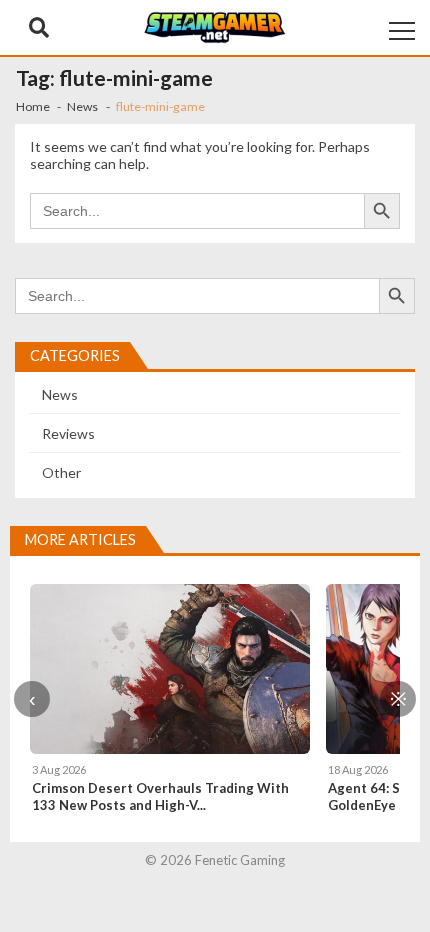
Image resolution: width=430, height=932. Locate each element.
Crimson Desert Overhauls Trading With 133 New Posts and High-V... (160, 796)
